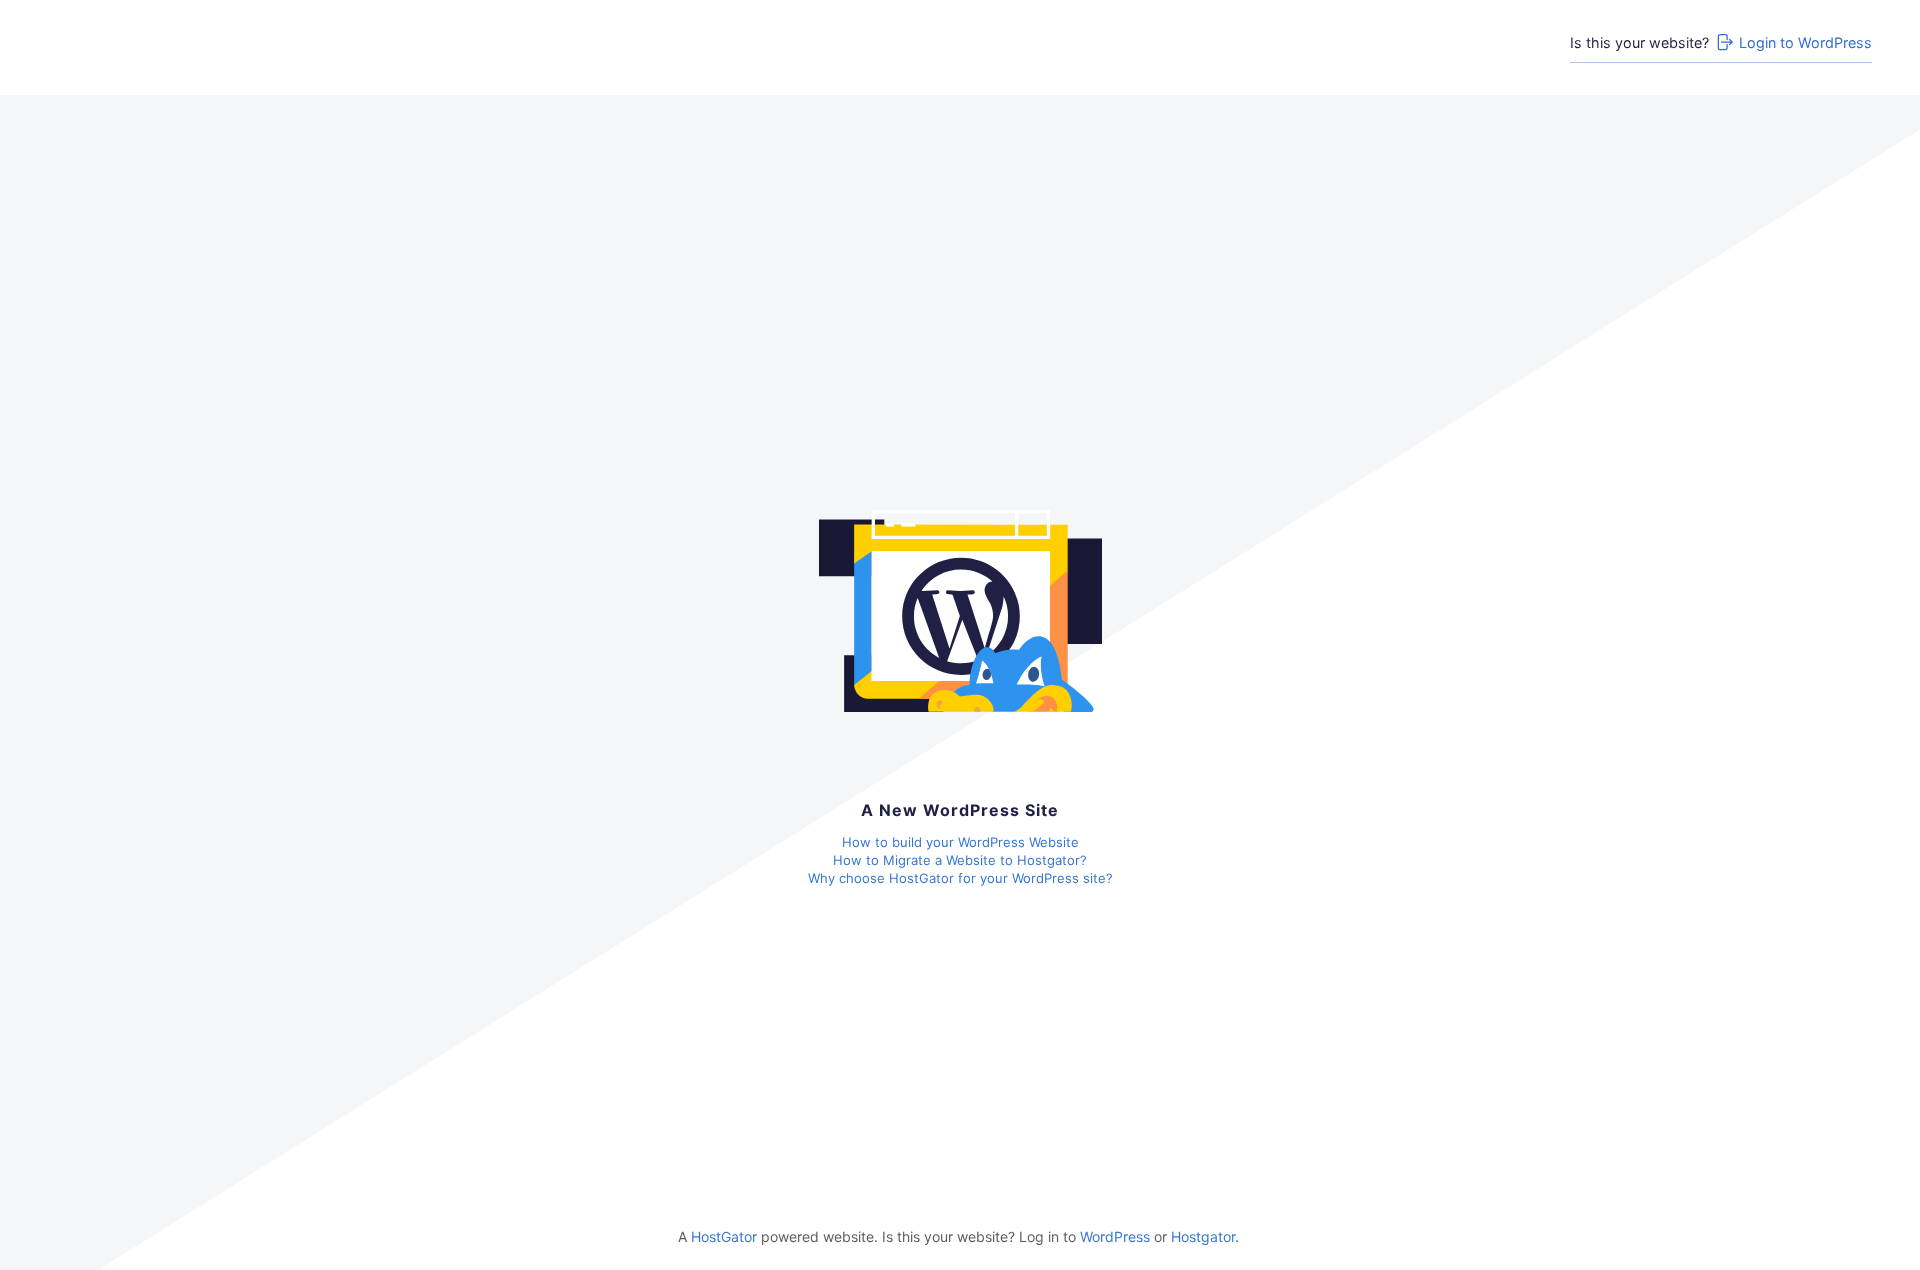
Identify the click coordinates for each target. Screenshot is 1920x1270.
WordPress (1115, 1236)
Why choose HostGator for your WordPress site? (960, 878)
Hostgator (1203, 1236)
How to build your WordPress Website (960, 842)
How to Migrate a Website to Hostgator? (960, 860)
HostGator (724, 1236)
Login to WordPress (1805, 42)
